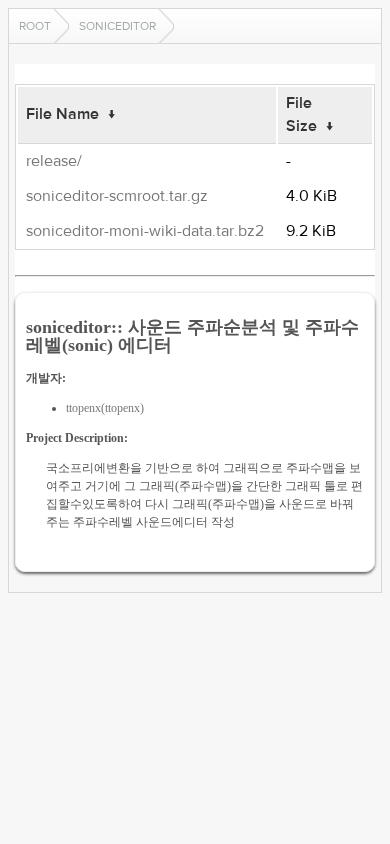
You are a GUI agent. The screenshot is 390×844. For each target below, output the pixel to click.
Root (35, 26)
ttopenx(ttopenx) (105, 408)
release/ (54, 161)
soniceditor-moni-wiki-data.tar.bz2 (145, 231)
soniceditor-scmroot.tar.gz (117, 196)
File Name (62, 114)
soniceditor (117, 26)
